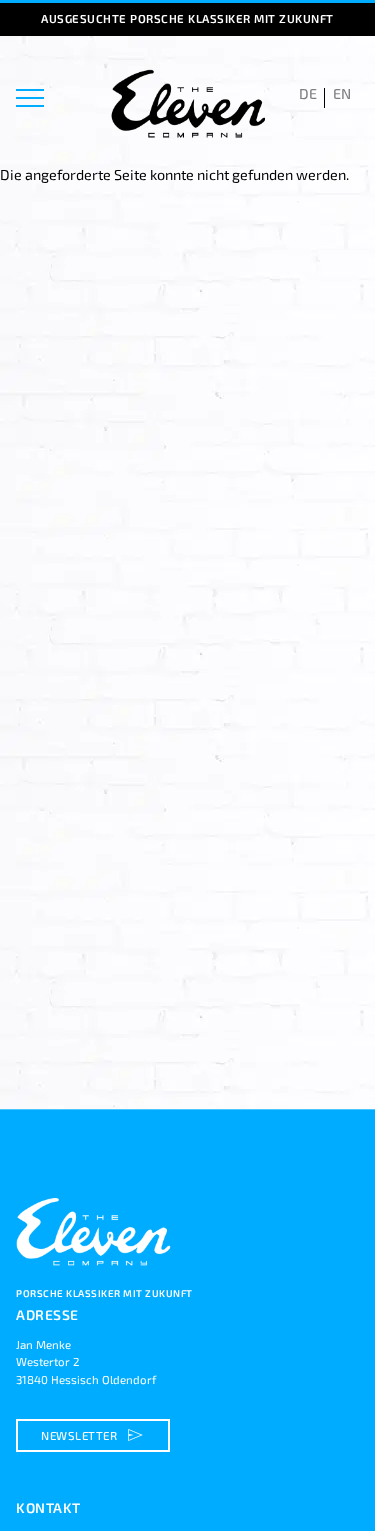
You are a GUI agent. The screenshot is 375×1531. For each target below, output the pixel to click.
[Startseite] (96, 1276)
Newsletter (94, 1435)
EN (342, 93)
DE (308, 93)
